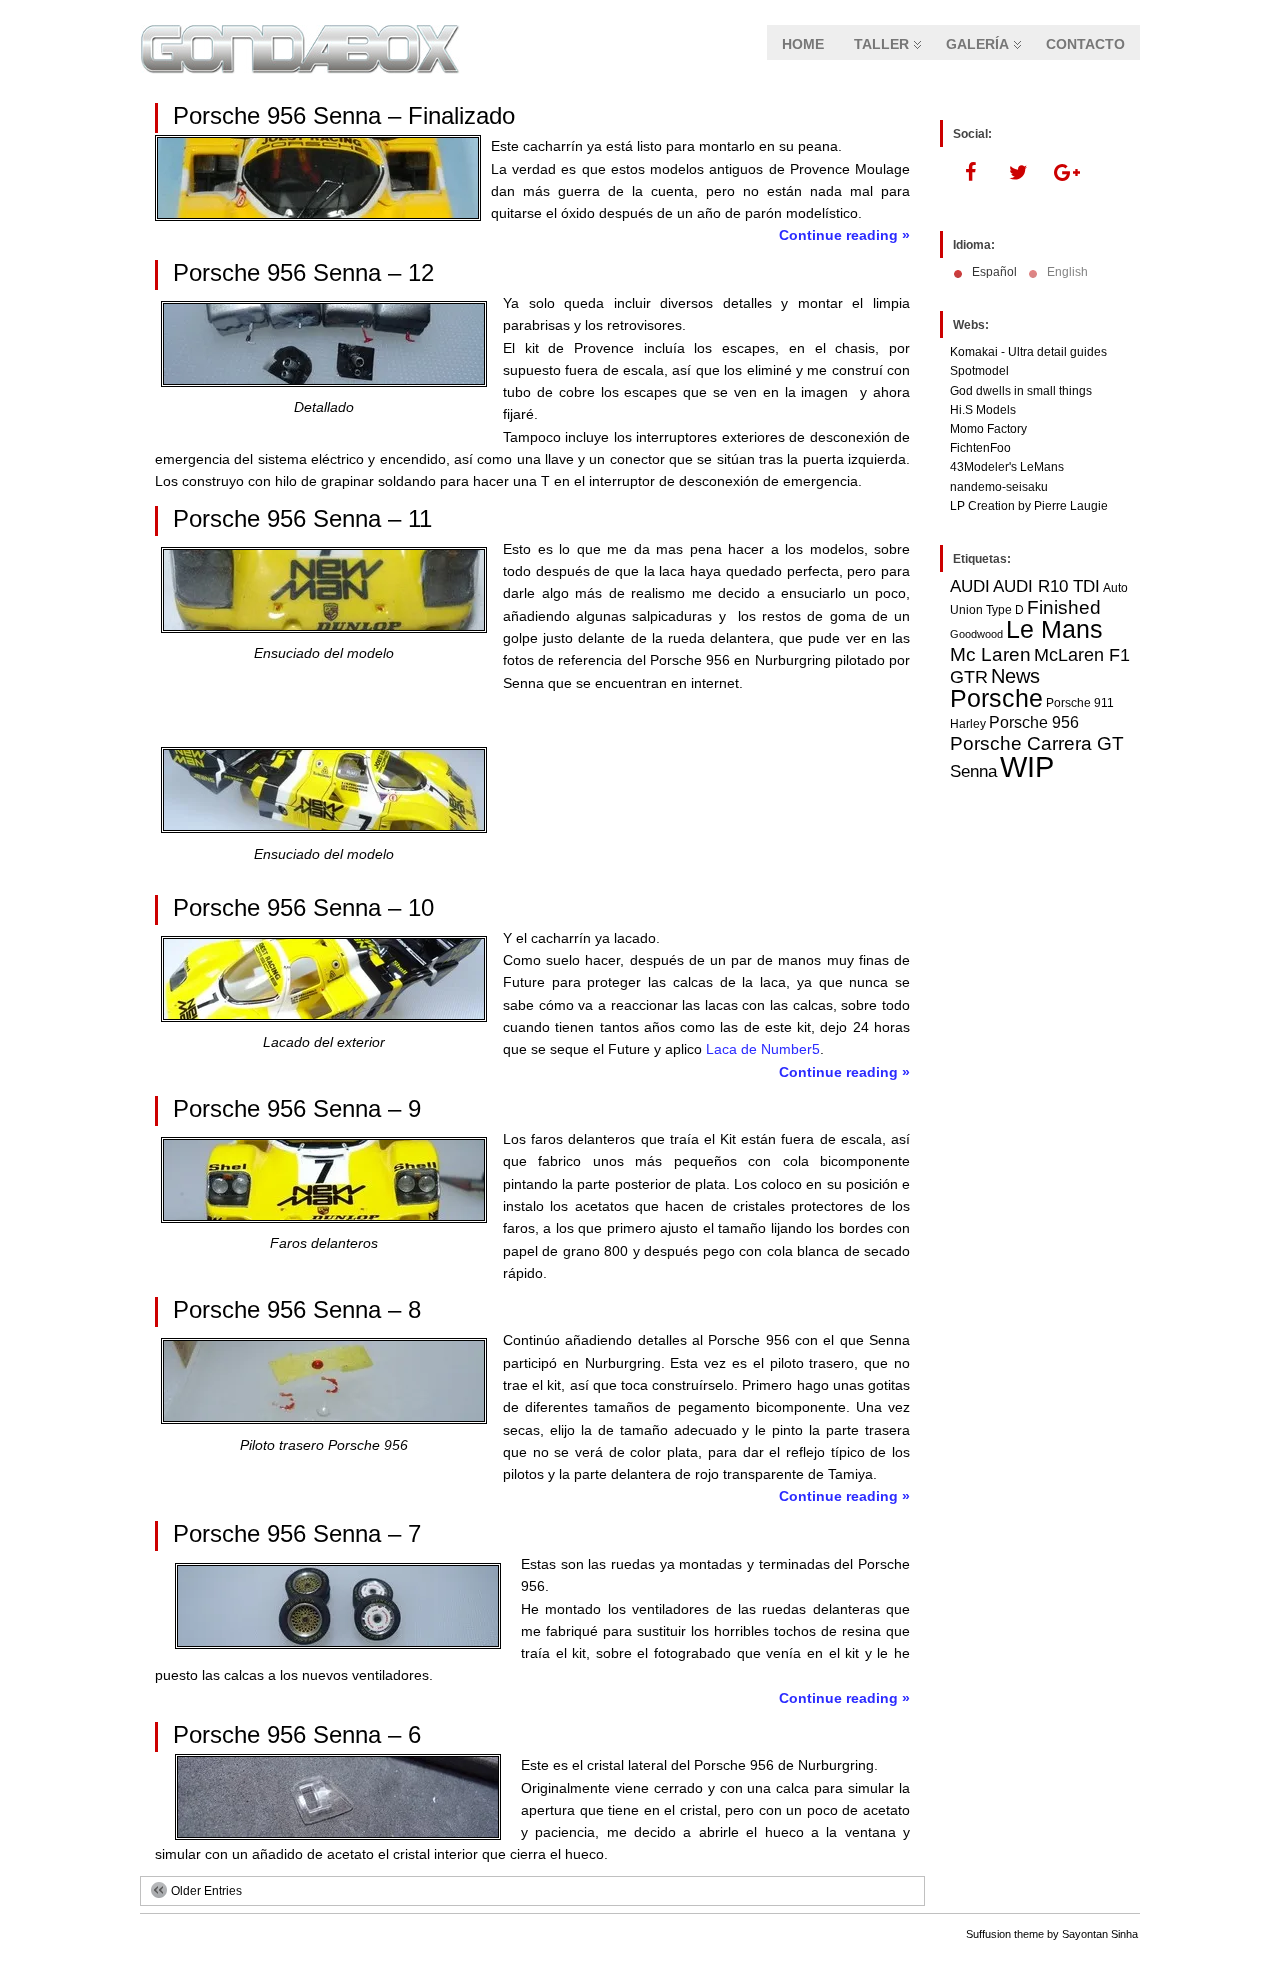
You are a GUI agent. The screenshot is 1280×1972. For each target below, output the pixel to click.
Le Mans (1054, 629)
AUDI (970, 586)
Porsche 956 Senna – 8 (297, 1309)
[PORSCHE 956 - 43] (324, 1419)
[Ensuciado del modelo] (324, 628)
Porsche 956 (1034, 722)
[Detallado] (324, 382)
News (1015, 676)
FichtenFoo (980, 448)
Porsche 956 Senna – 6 (297, 1734)
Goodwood (976, 634)
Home (803, 44)
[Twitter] (1018, 173)
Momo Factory (988, 429)
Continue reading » (844, 235)
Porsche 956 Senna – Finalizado (344, 115)
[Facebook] (970, 173)
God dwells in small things (1021, 391)
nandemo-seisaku (999, 487)
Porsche (996, 698)
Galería (977, 44)
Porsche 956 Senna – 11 (302, 518)
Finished (1064, 607)
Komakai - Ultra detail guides (1028, 352)
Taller (881, 44)
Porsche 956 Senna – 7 (297, 1533)
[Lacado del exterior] (324, 1017)
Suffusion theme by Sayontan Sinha (1052, 1934)
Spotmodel (979, 371)
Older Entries (206, 1891)
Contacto (1085, 44)
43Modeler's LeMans (1007, 467)
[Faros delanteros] (324, 1218)
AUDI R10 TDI (1046, 586)
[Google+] (1066, 173)
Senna (973, 771)
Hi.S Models (983, 410)
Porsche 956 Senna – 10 (303, 907)
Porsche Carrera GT (1037, 743)
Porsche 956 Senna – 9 (297, 1108)
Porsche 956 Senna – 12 (303, 272)
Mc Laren (990, 654)
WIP (1027, 766)
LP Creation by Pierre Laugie (1029, 506)
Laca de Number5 (763, 1049)
